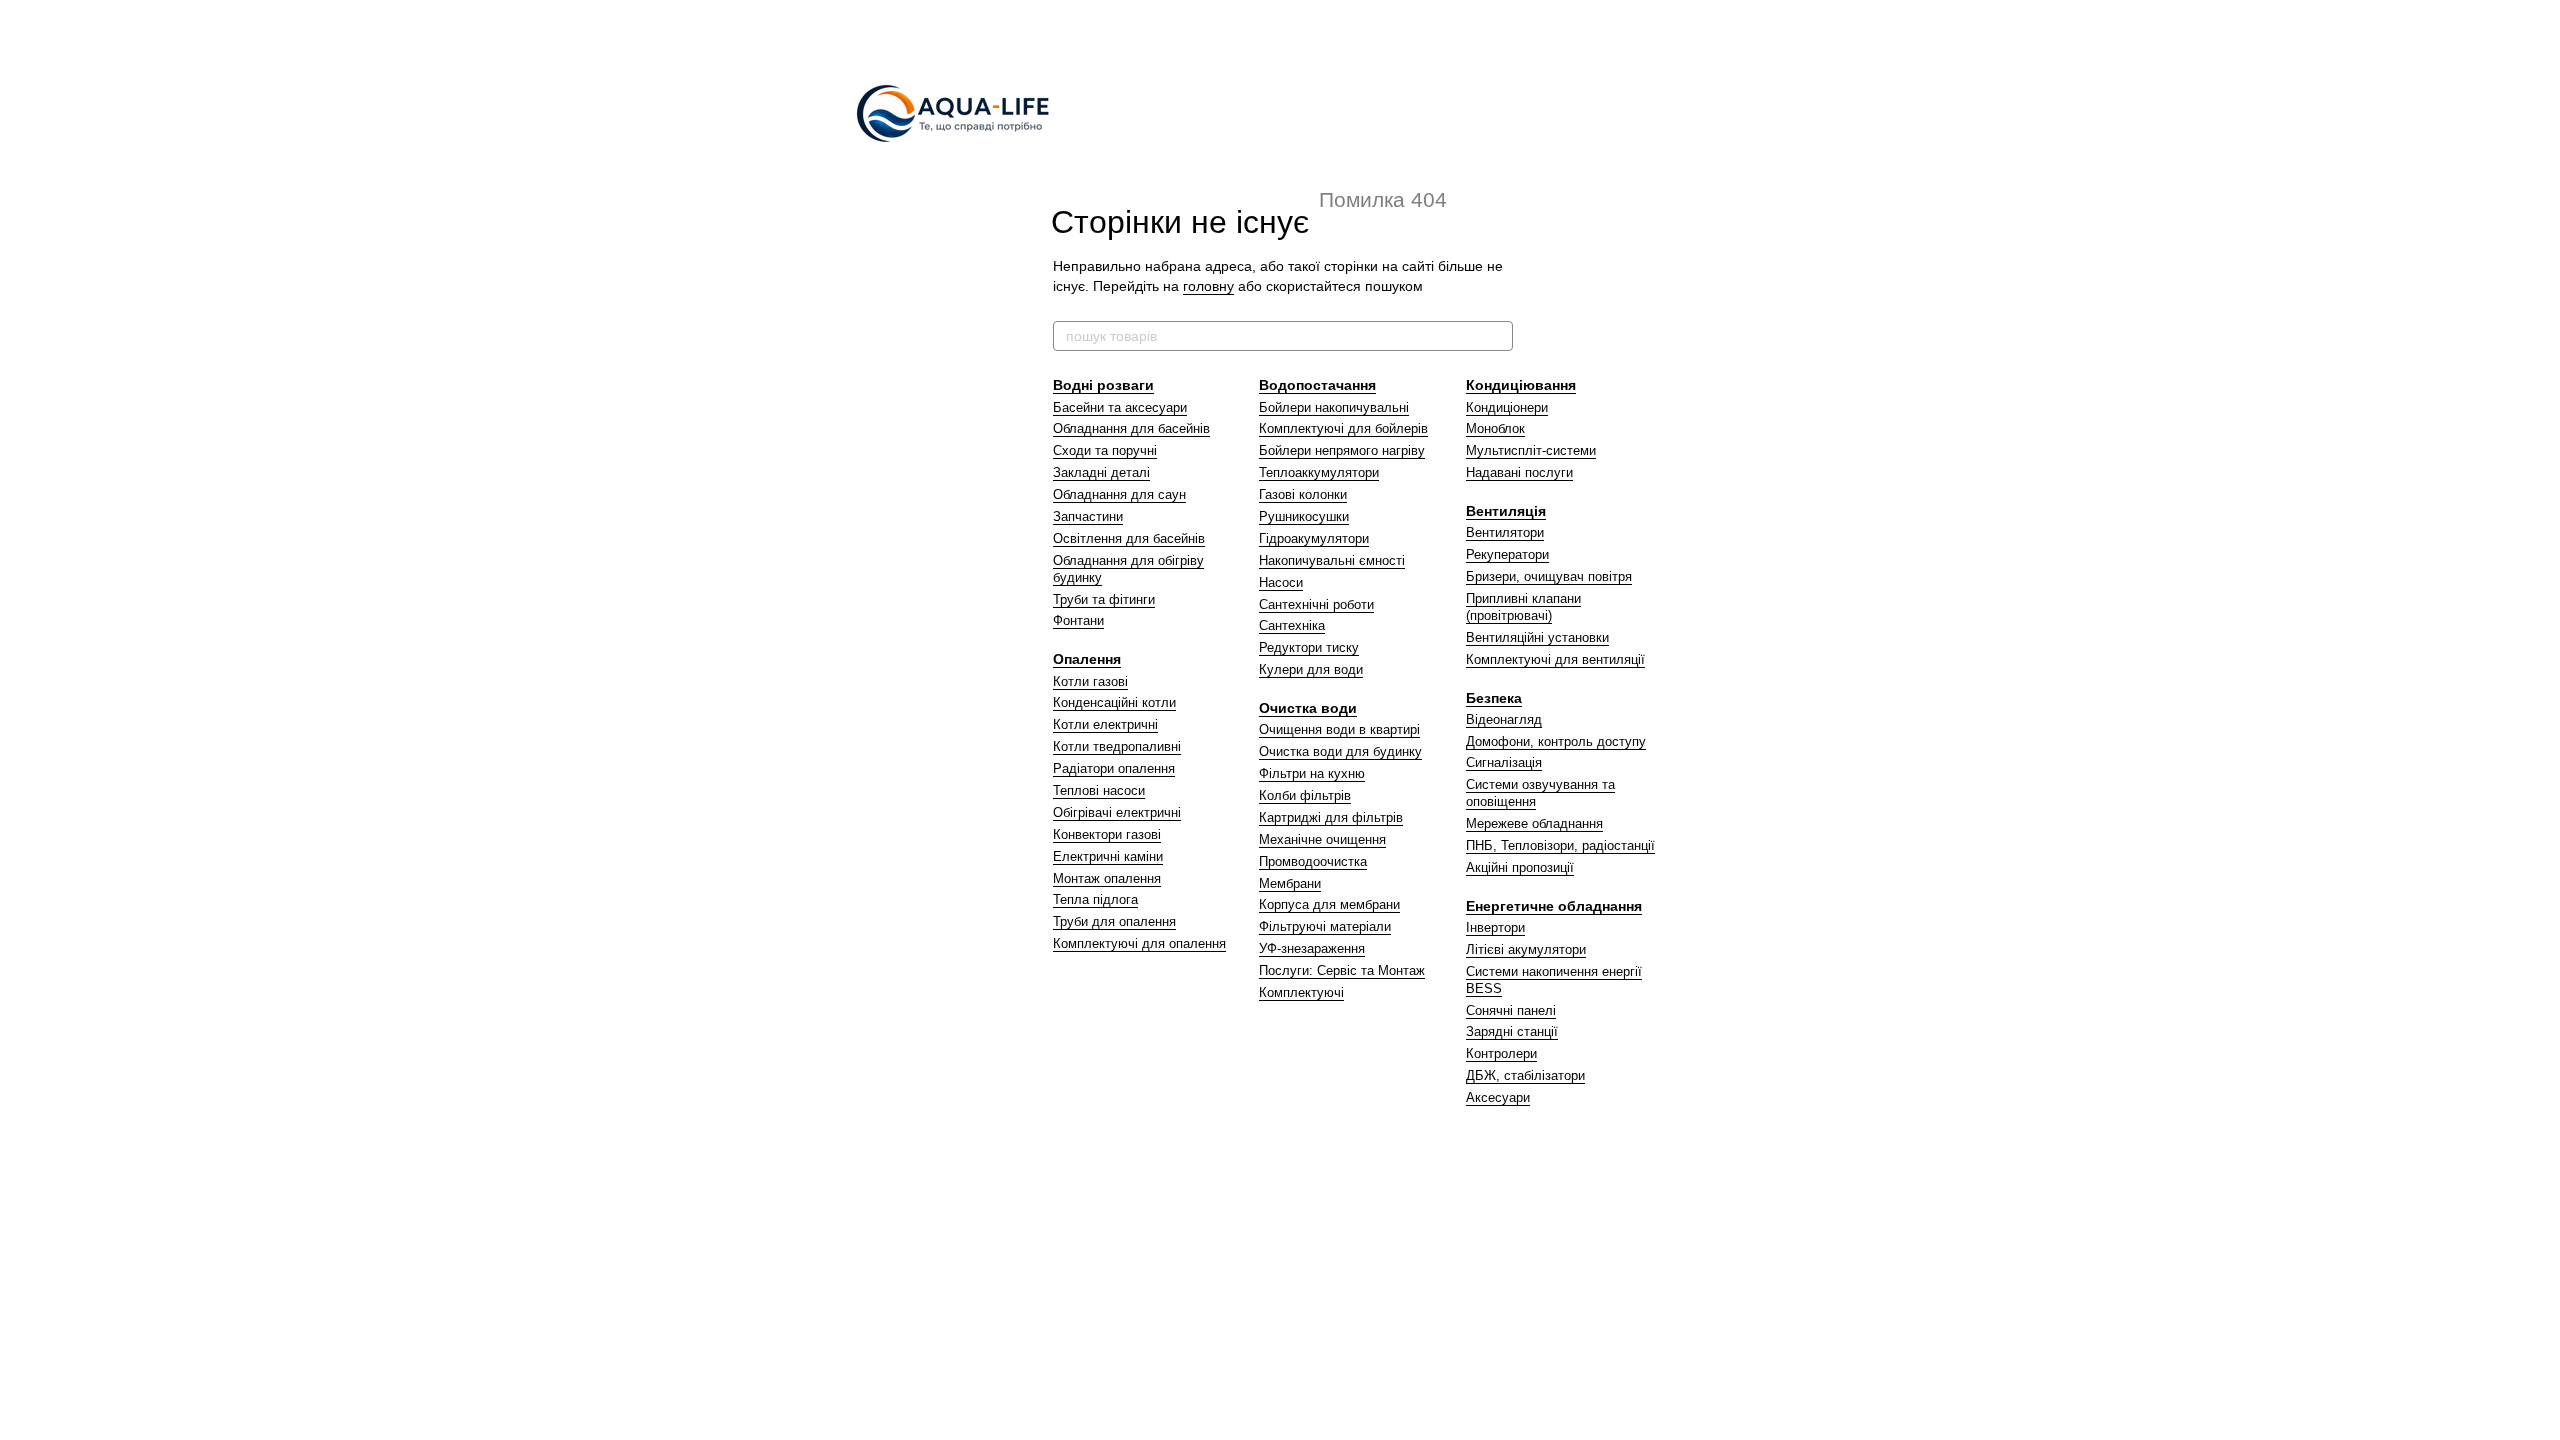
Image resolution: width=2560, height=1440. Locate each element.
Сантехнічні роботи (1316, 604)
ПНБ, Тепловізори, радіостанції (1560, 845)
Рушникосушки (1304, 516)
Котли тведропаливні (1117, 746)
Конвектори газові (1107, 834)
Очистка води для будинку (1340, 751)
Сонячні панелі (1511, 1010)
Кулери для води (1311, 669)
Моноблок (1495, 428)
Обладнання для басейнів (1131, 428)
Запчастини (1088, 516)
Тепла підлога (1095, 899)
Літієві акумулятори (1526, 949)
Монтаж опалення (1107, 878)
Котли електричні (1105, 724)
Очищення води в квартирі (1339, 729)
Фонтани (1078, 620)
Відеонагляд (1504, 719)
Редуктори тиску (1309, 647)
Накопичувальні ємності (1332, 560)
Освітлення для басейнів (1129, 538)
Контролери (1501, 1053)
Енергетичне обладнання (1554, 906)
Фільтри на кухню (1312, 773)
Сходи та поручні (1105, 450)
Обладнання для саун (1119, 494)
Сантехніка (1292, 625)
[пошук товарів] (1497, 336)
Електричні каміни (1108, 856)
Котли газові (1090, 681)
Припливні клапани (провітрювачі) (1523, 607)
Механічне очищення (1322, 839)
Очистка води (1308, 708)
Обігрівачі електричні (1117, 812)
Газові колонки (1303, 494)
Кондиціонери (1507, 407)
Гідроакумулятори (1314, 538)
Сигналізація (1504, 762)
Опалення (1087, 659)
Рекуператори (1507, 554)
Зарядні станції (1512, 1031)
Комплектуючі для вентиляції (1555, 659)
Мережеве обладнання (1534, 823)
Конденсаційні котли (1114, 702)
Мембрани (1290, 883)
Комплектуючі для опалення (1139, 943)
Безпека (1494, 698)
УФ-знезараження (1312, 948)
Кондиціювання (1521, 385)
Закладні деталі (1101, 472)
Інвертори (1495, 927)
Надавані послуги (1519, 472)
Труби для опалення (1114, 921)
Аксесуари (1498, 1097)
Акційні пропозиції (1520, 867)
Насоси (1281, 582)
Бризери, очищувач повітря (1549, 576)
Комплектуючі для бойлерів (1343, 428)
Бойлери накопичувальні (1334, 407)
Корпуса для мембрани (1329, 904)
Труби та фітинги (1104, 599)
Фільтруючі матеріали (1325, 926)
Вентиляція (1506, 511)
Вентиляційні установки (1537, 637)
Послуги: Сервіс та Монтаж (1342, 970)
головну (1208, 286)
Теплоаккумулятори (1319, 472)
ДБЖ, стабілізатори (1525, 1075)
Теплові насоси (1099, 790)
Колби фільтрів (1305, 795)
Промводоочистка (1313, 861)
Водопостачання (1317, 385)
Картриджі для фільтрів (1331, 817)
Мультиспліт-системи (1531, 450)
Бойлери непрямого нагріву (1342, 450)
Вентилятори (1505, 532)
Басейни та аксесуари (1120, 407)
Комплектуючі (1301, 992)
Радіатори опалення (1114, 768)
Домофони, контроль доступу (1556, 741)
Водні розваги (1103, 385)
